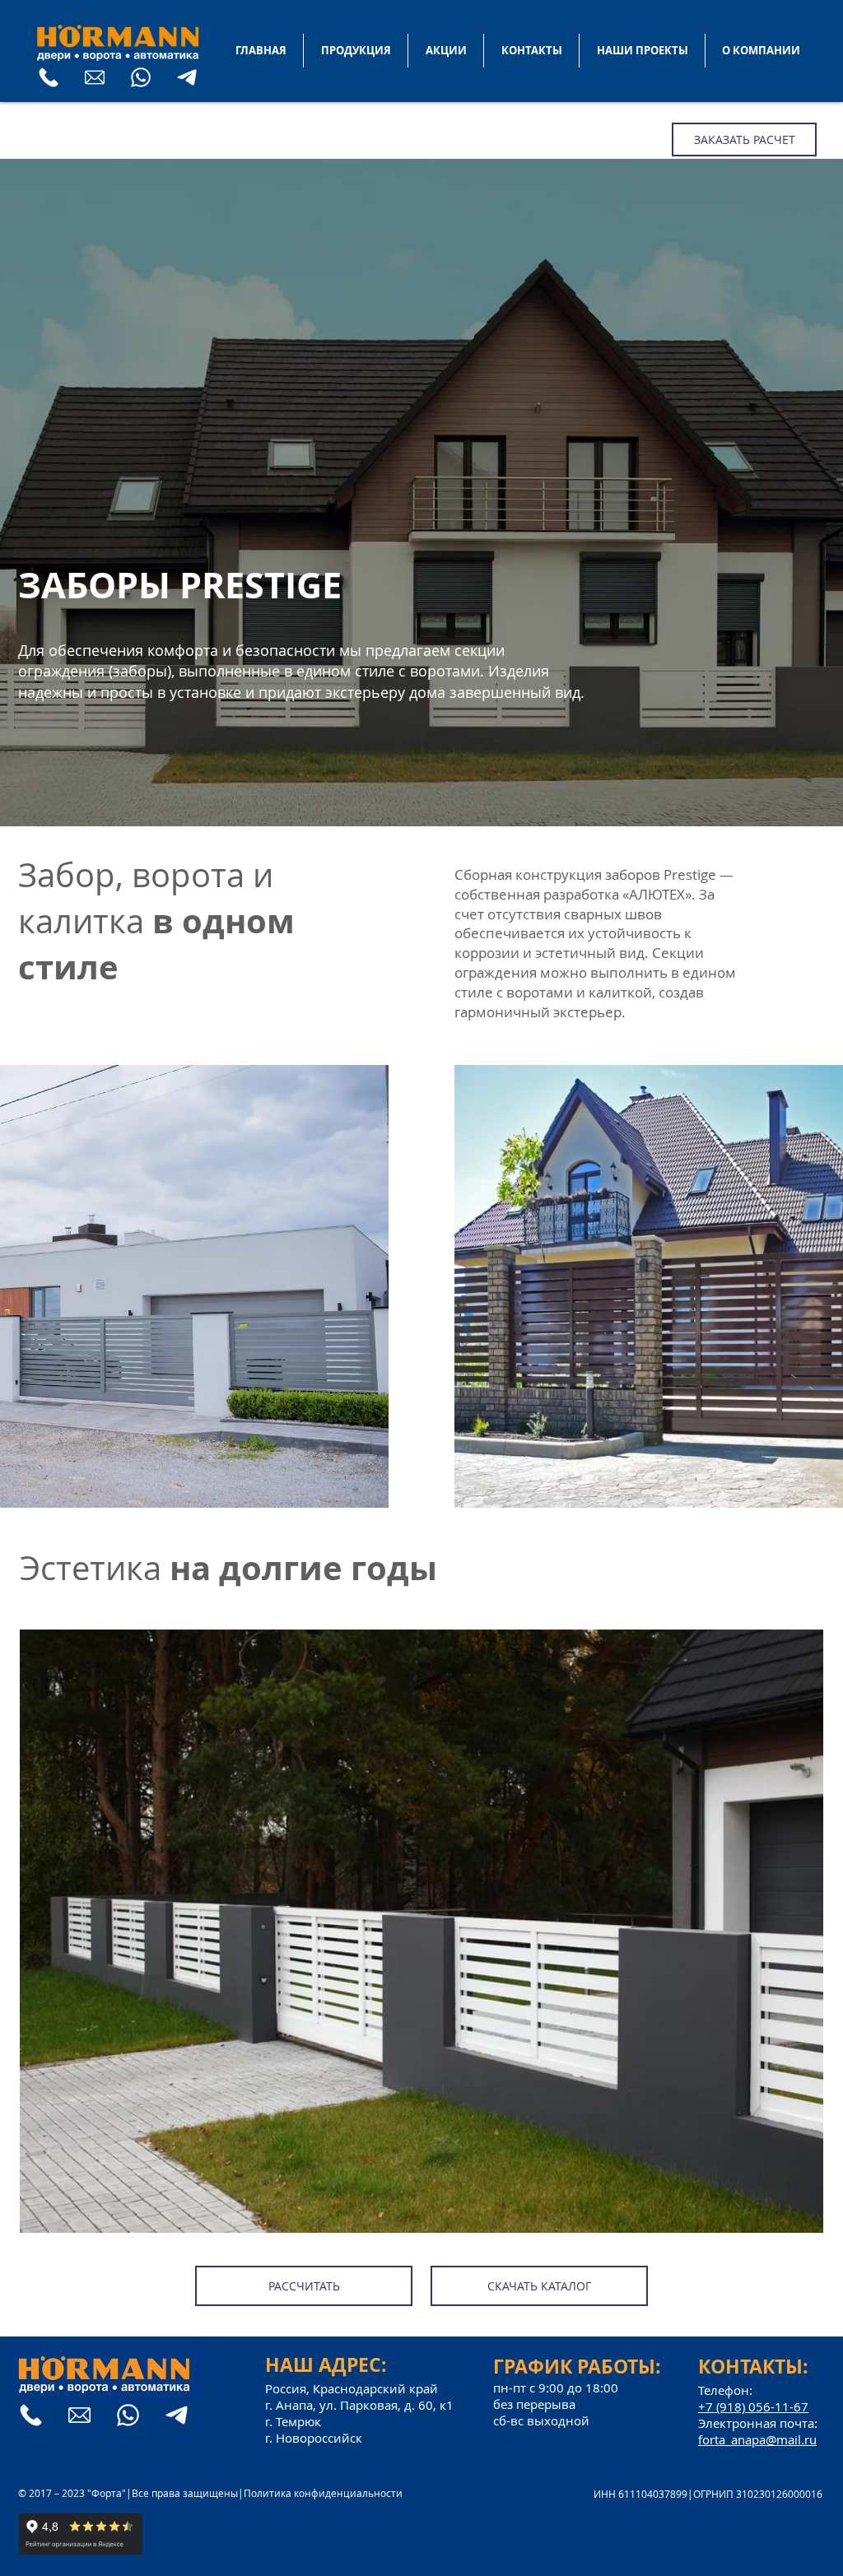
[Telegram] (187, 77)
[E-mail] (95, 77)
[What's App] (141, 77)
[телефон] (49, 77)
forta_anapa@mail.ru (757, 2439)
